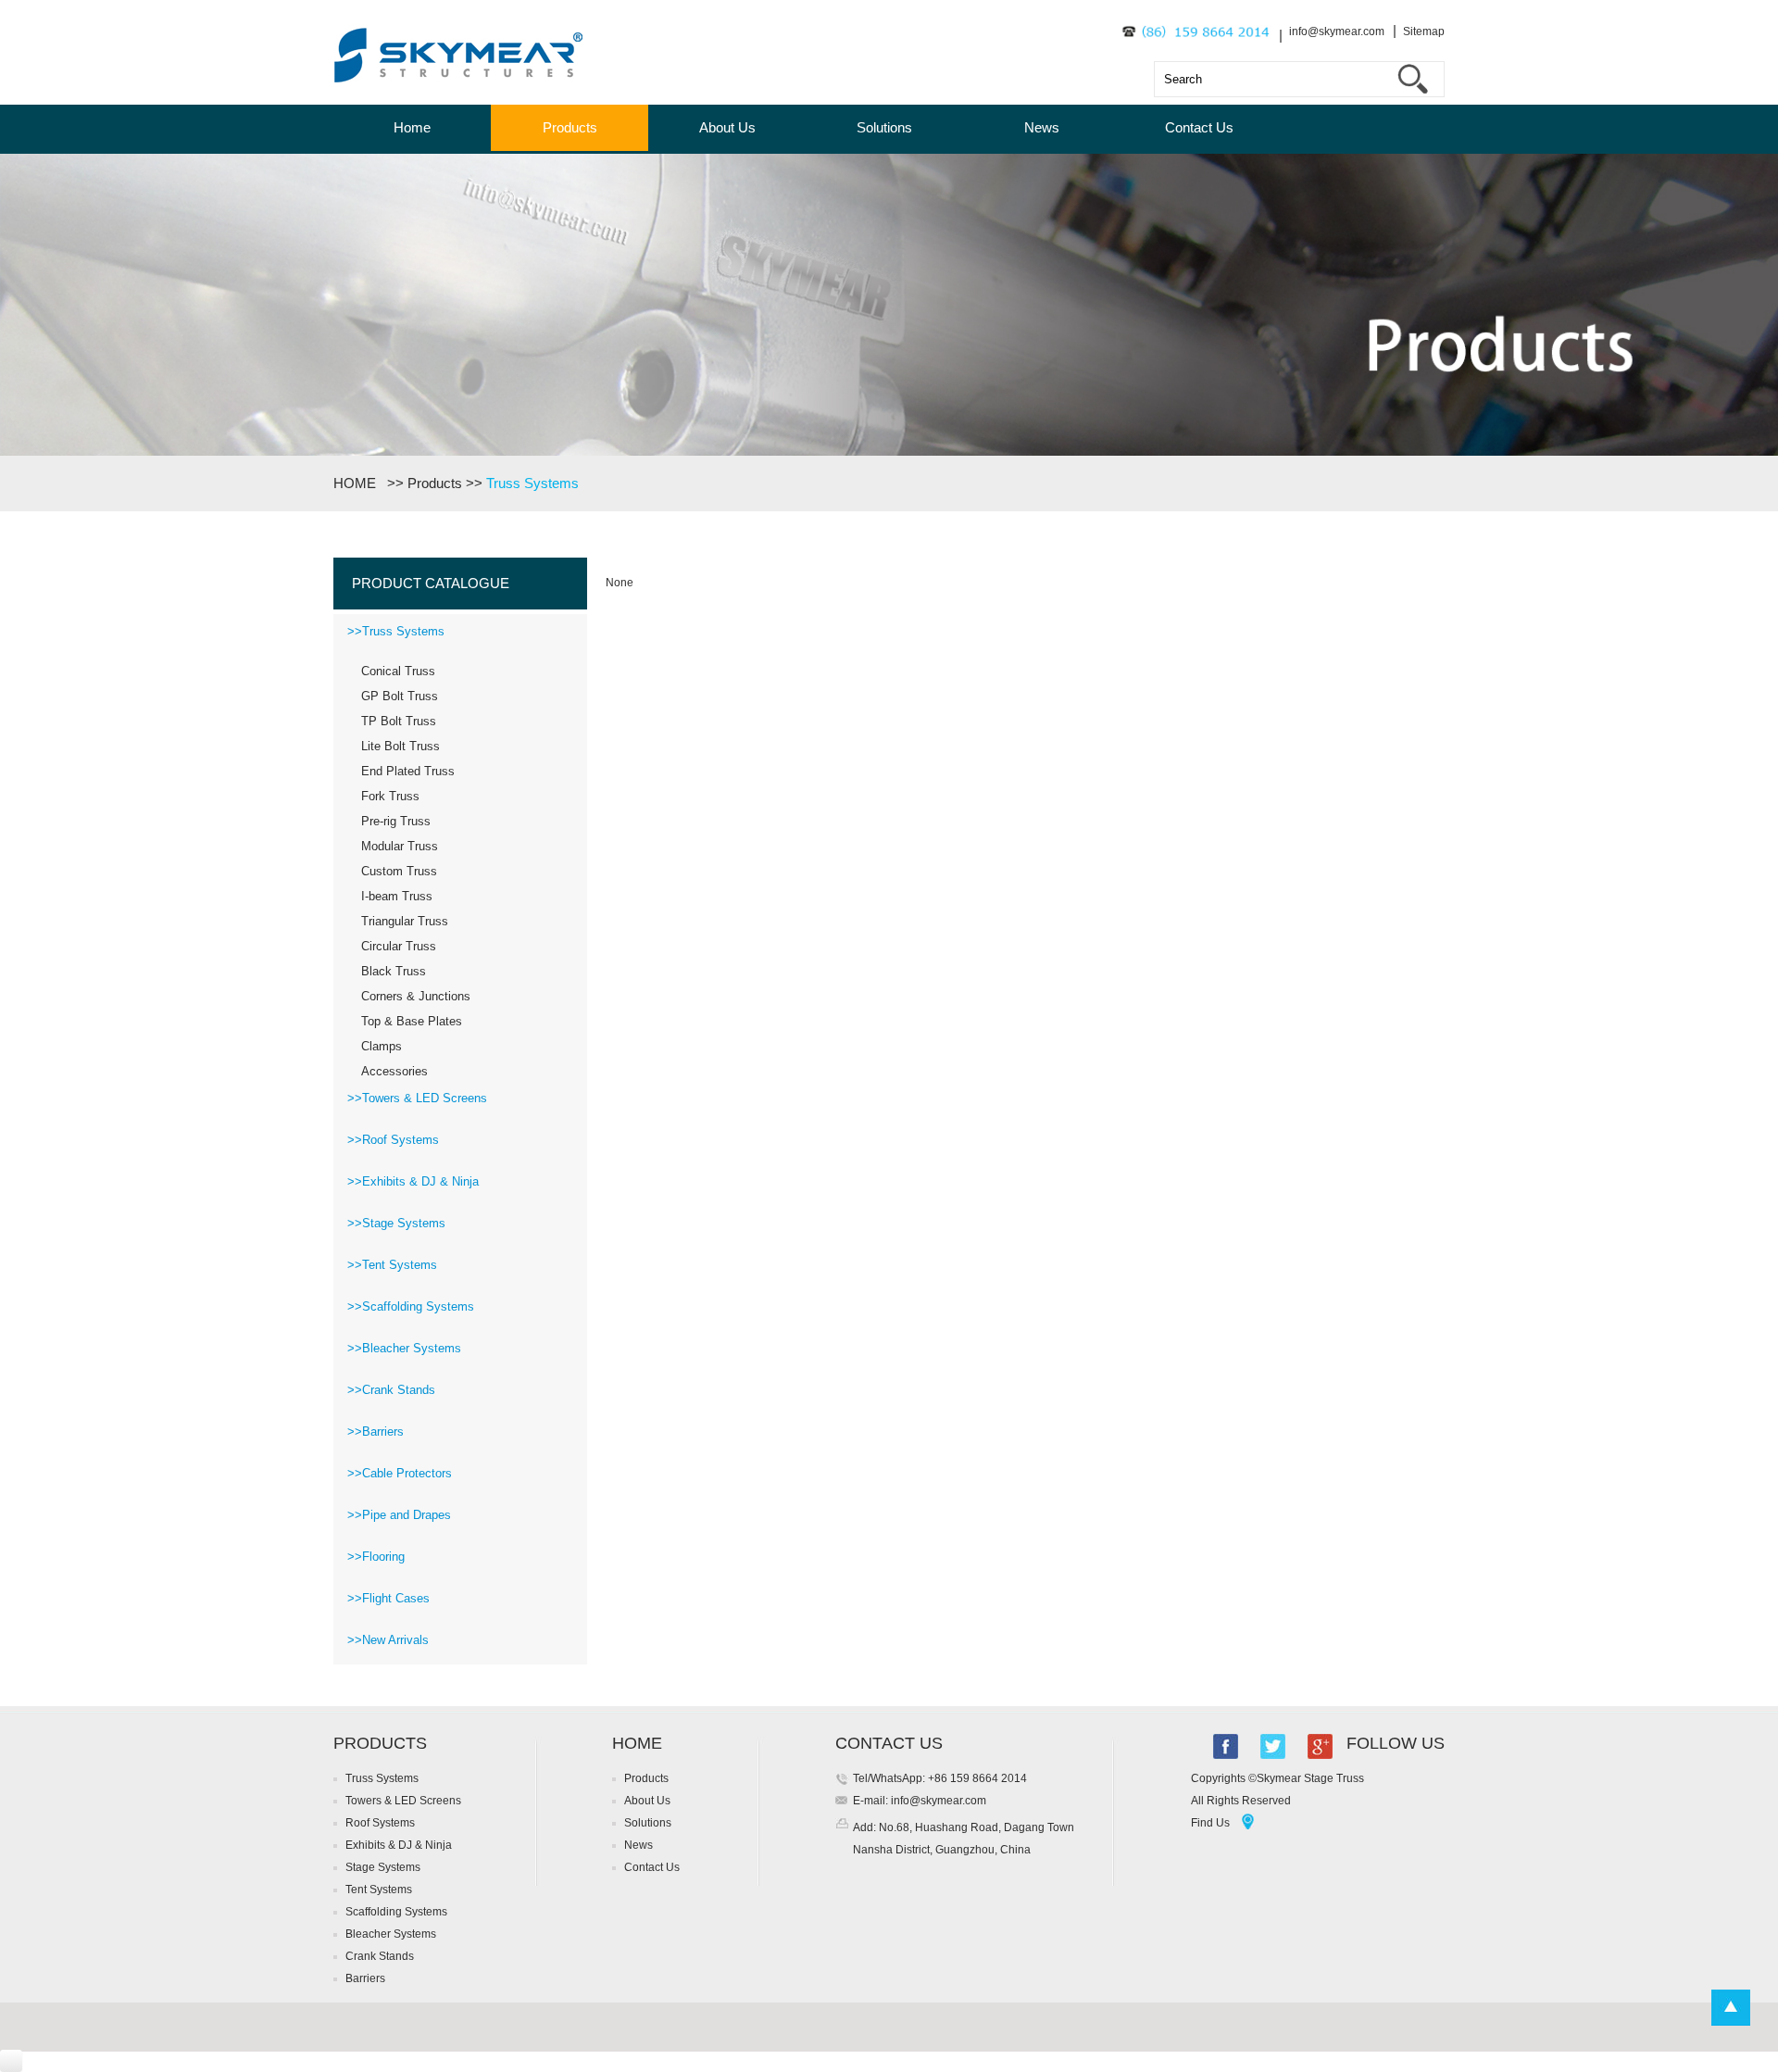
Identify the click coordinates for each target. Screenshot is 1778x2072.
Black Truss (394, 971)
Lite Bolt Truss (401, 746)
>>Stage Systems (396, 1223)
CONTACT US (889, 1743)
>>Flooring (376, 1557)
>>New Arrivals (388, 1640)
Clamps (382, 1046)
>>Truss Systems (396, 631)
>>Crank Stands (391, 1390)
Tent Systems (379, 1890)
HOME (358, 483)
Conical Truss (398, 671)
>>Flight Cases (388, 1598)
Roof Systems (380, 1823)
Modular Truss (400, 846)
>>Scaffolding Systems (411, 1306)
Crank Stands (380, 1956)
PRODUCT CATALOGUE (431, 583)
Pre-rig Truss (396, 821)
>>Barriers (376, 1432)
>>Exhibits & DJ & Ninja (413, 1181)
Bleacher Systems (391, 1934)
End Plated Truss (408, 771)
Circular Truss (399, 946)
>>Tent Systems (392, 1265)
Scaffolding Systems (396, 1912)
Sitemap (1424, 31)
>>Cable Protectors (400, 1473)
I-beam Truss (397, 896)
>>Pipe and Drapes (399, 1515)
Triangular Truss (405, 921)
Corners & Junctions (416, 996)
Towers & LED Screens (403, 1801)
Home (412, 127)
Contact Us (1199, 127)
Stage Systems (383, 1867)
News (1042, 127)
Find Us (1210, 1823)
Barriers (365, 1978)
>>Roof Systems (393, 1140)
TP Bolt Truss (399, 721)
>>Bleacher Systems (404, 1348)
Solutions (884, 127)
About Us (727, 127)
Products (570, 127)
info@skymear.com (1337, 31)
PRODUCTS (380, 1743)
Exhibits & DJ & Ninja (399, 1845)
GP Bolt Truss (400, 696)
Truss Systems (532, 483)
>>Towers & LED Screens (417, 1098)
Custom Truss (399, 871)
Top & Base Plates (412, 1021)
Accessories (394, 1071)
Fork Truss (390, 796)
